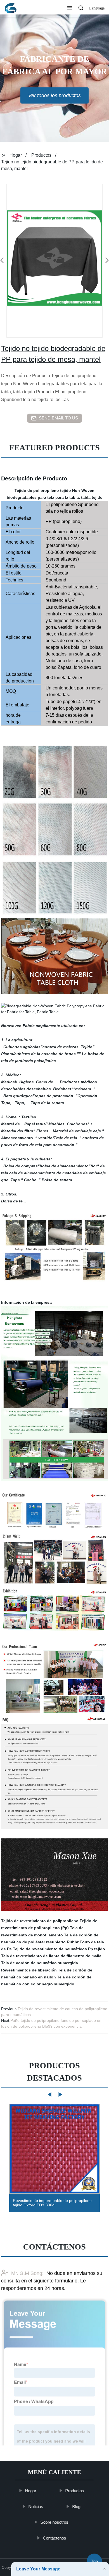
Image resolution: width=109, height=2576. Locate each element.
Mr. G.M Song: (27, 2273)
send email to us (58, 418)
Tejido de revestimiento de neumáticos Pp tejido (59, 1949)
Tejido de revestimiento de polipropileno (40, 1921)
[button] (70, 8)
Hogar (16, 155)
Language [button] (97, 8)
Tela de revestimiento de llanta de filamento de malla (51, 1956)
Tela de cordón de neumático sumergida (40, 1963)
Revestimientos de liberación (29, 1970)
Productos (41, 155)
